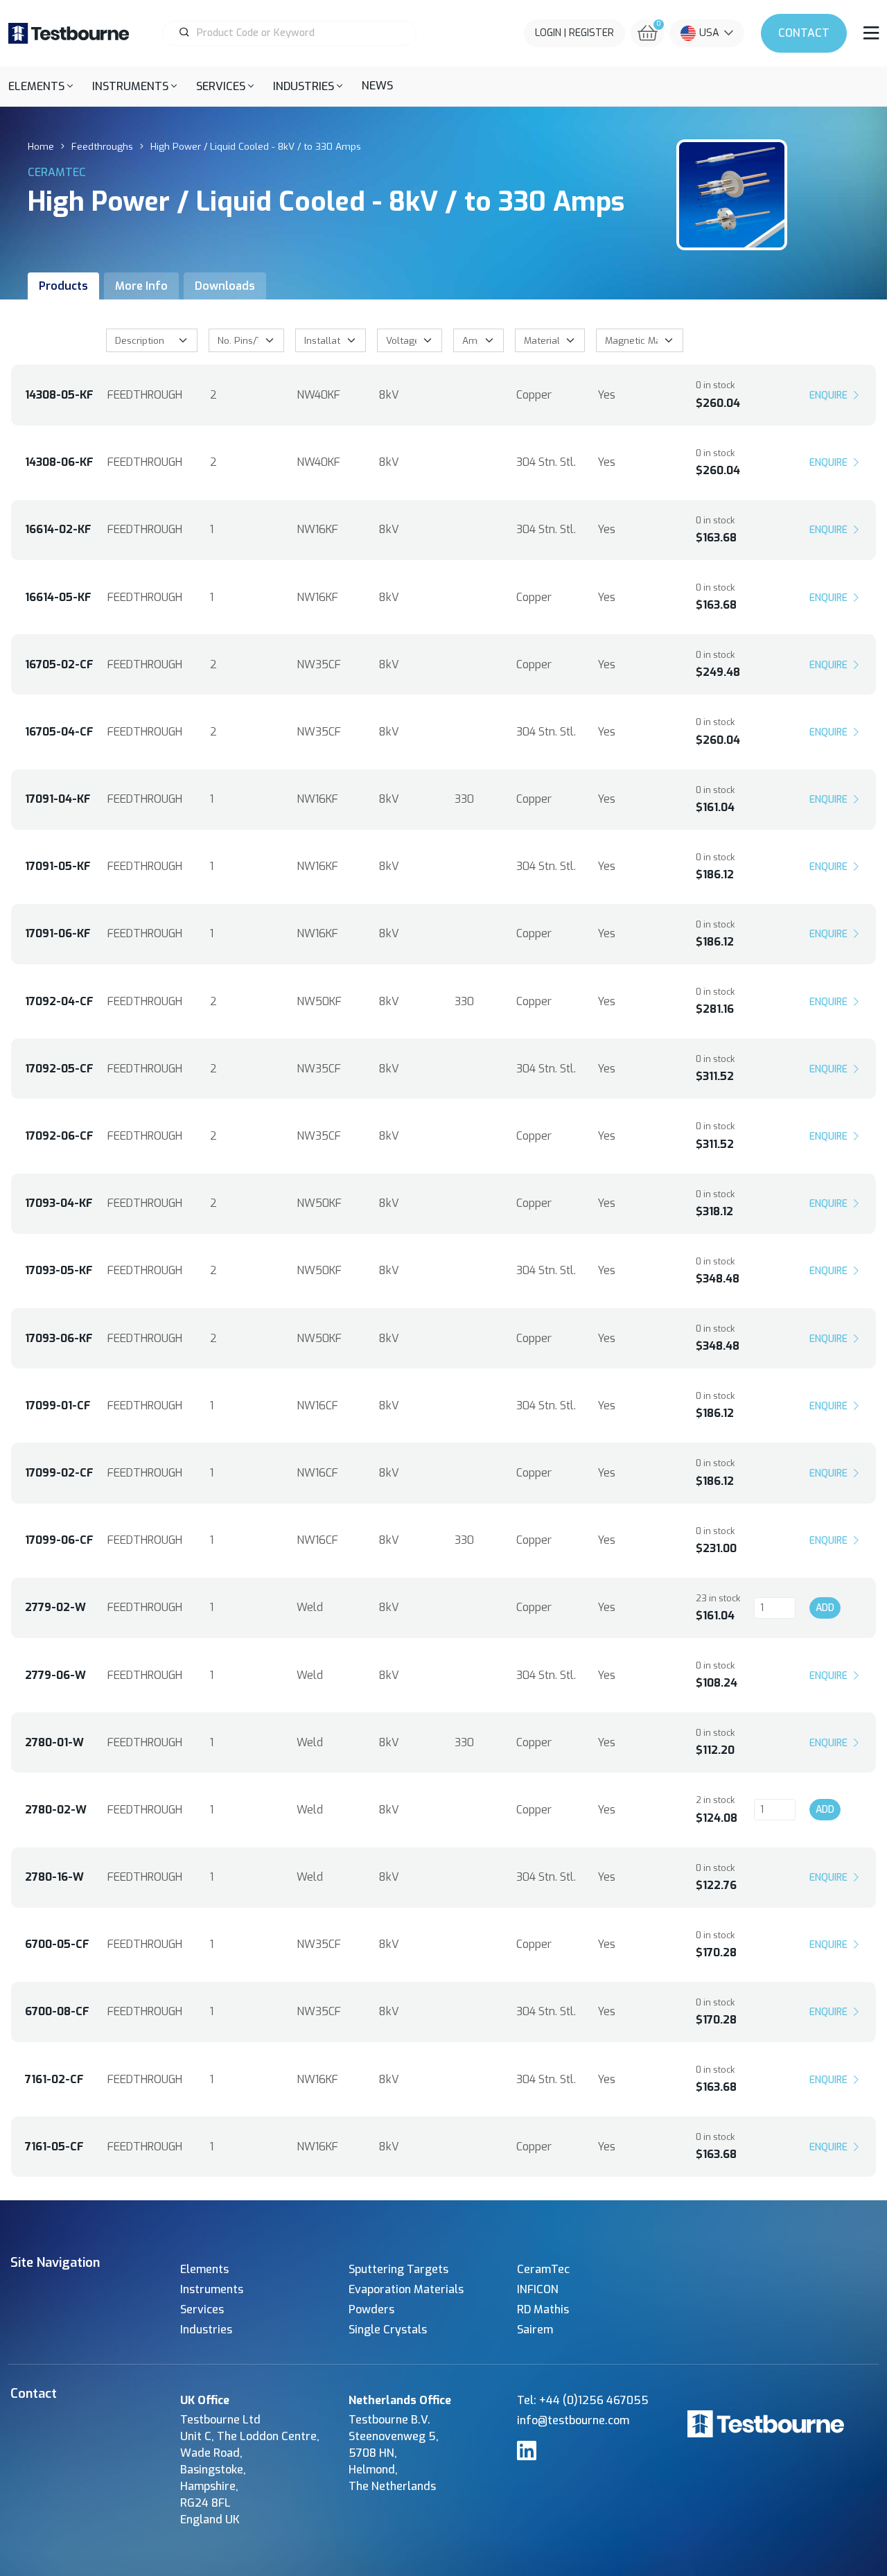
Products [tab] (63, 286)
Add (825, 1608)
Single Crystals (388, 2330)
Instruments (212, 2289)
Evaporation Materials (406, 2289)
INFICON (538, 2289)
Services (202, 2309)
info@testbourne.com (573, 2420)
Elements (204, 2269)
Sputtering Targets (398, 2269)
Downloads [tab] (225, 286)
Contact (804, 33)
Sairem (535, 2330)
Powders (371, 2309)
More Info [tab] (141, 286)
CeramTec (543, 2269)
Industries (206, 2330)
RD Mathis (543, 2309)
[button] (41, 86)
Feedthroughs (102, 146)
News (377, 86)
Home (41, 146)
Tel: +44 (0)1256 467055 (583, 2400)
